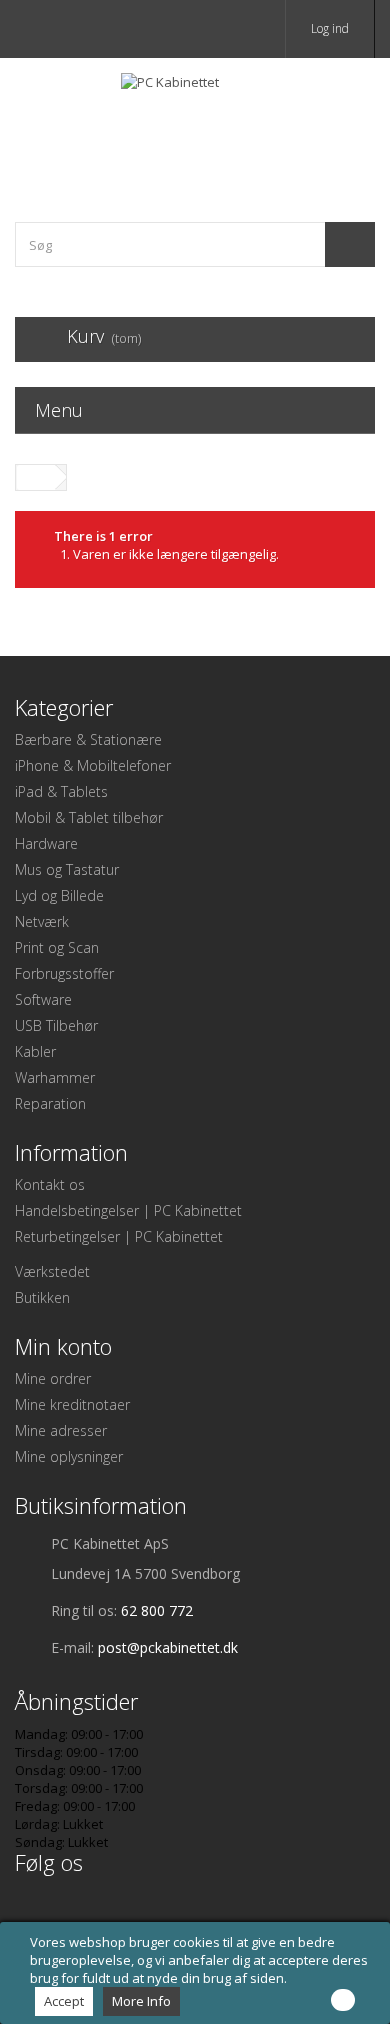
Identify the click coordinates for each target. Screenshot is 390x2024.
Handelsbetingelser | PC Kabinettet (128, 1210)
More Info (141, 2001)
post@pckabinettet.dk (168, 1647)
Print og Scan (57, 947)
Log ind (330, 28)
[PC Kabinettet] (195, 122)
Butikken (42, 1297)
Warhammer (55, 1077)
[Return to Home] (36, 477)
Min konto (63, 1346)
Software (43, 999)
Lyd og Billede (59, 895)
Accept (64, 2001)
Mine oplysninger (69, 1456)
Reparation (50, 1103)
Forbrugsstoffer (64, 973)
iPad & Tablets (61, 791)
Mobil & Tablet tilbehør (89, 817)
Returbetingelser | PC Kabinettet (119, 1236)
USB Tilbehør (56, 1025)
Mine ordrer (53, 1378)
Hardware (46, 843)
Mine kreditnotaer (72, 1404)
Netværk (42, 921)
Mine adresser (61, 1430)
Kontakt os (50, 1184)
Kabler (35, 1051)
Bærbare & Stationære (88, 739)
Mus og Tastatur (67, 869)
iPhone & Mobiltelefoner (93, 765)
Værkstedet (52, 1271)
